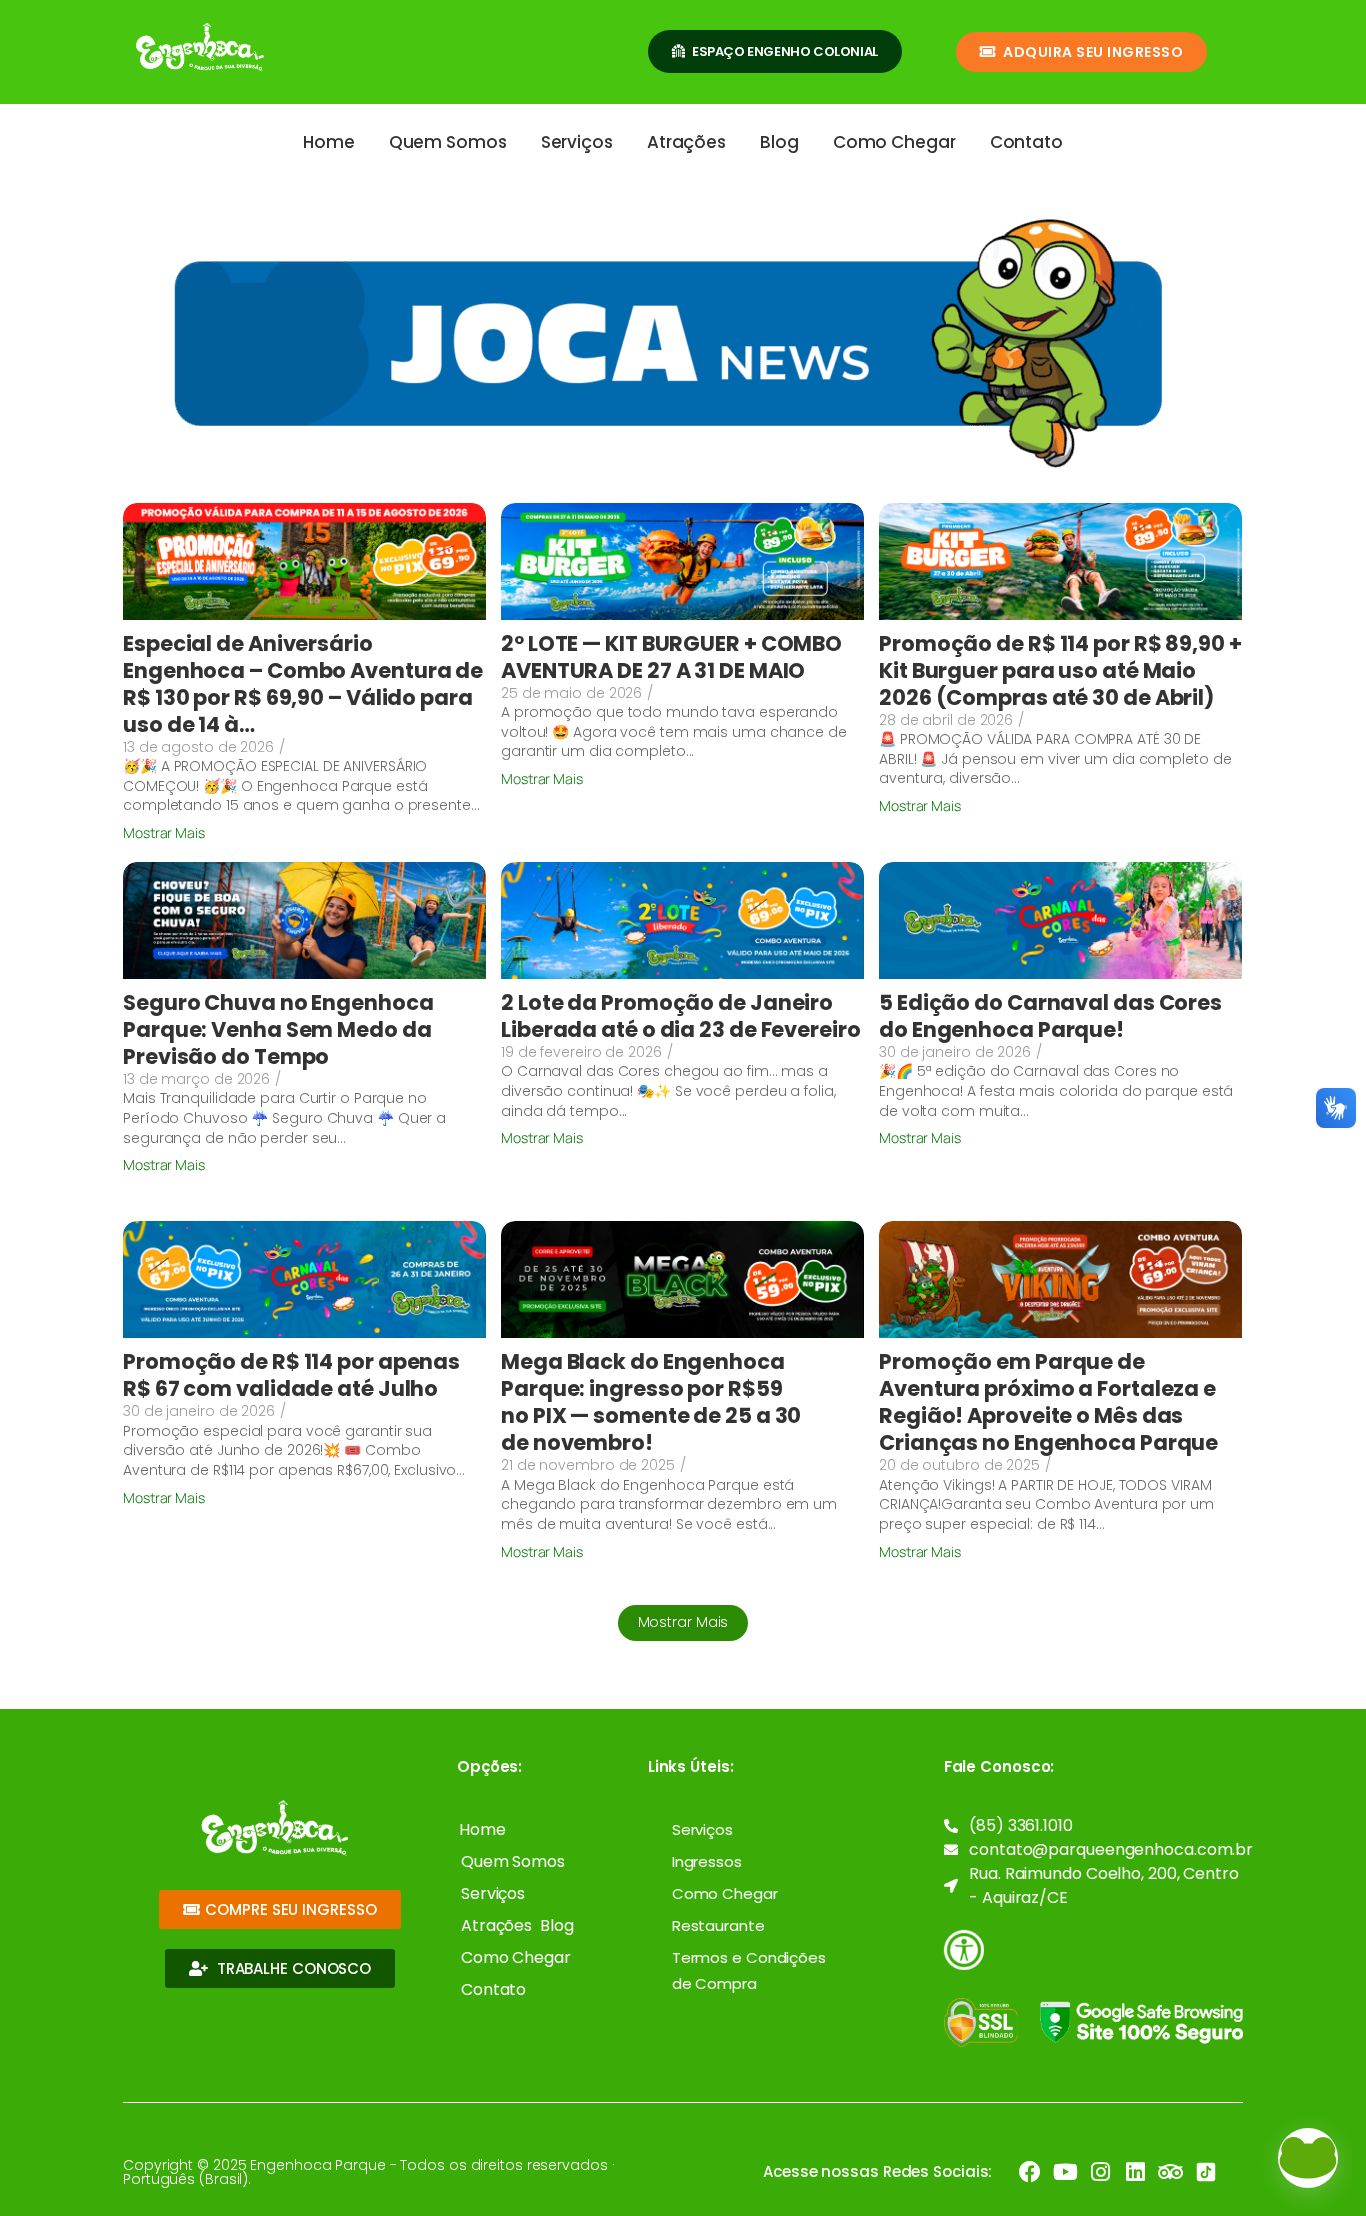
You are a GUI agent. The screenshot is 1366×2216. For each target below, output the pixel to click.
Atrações (686, 142)
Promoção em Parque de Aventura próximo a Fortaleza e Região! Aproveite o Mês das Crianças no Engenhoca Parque (1048, 1402)
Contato (1026, 142)
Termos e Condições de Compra (749, 1970)
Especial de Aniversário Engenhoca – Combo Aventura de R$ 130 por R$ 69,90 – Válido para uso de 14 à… (303, 684)
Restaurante (718, 1925)
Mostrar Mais (683, 1622)
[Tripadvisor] (1170, 2171)
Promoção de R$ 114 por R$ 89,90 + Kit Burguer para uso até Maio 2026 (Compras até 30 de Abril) (1060, 670)
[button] (1308, 2158)
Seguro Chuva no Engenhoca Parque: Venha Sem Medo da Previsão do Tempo (278, 1029)
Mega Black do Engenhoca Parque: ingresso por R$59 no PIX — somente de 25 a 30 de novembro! (651, 1402)
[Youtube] (1065, 2171)
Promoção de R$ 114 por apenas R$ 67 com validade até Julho (291, 1375)
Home (329, 142)
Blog (779, 142)
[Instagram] (1100, 2171)
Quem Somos (448, 142)
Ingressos (707, 1861)
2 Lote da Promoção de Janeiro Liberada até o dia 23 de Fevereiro (681, 1016)
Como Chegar (894, 142)
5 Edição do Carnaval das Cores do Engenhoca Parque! (1050, 1016)
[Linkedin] (1135, 2171)
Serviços (577, 142)
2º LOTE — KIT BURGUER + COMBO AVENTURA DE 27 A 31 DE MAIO (671, 657)
